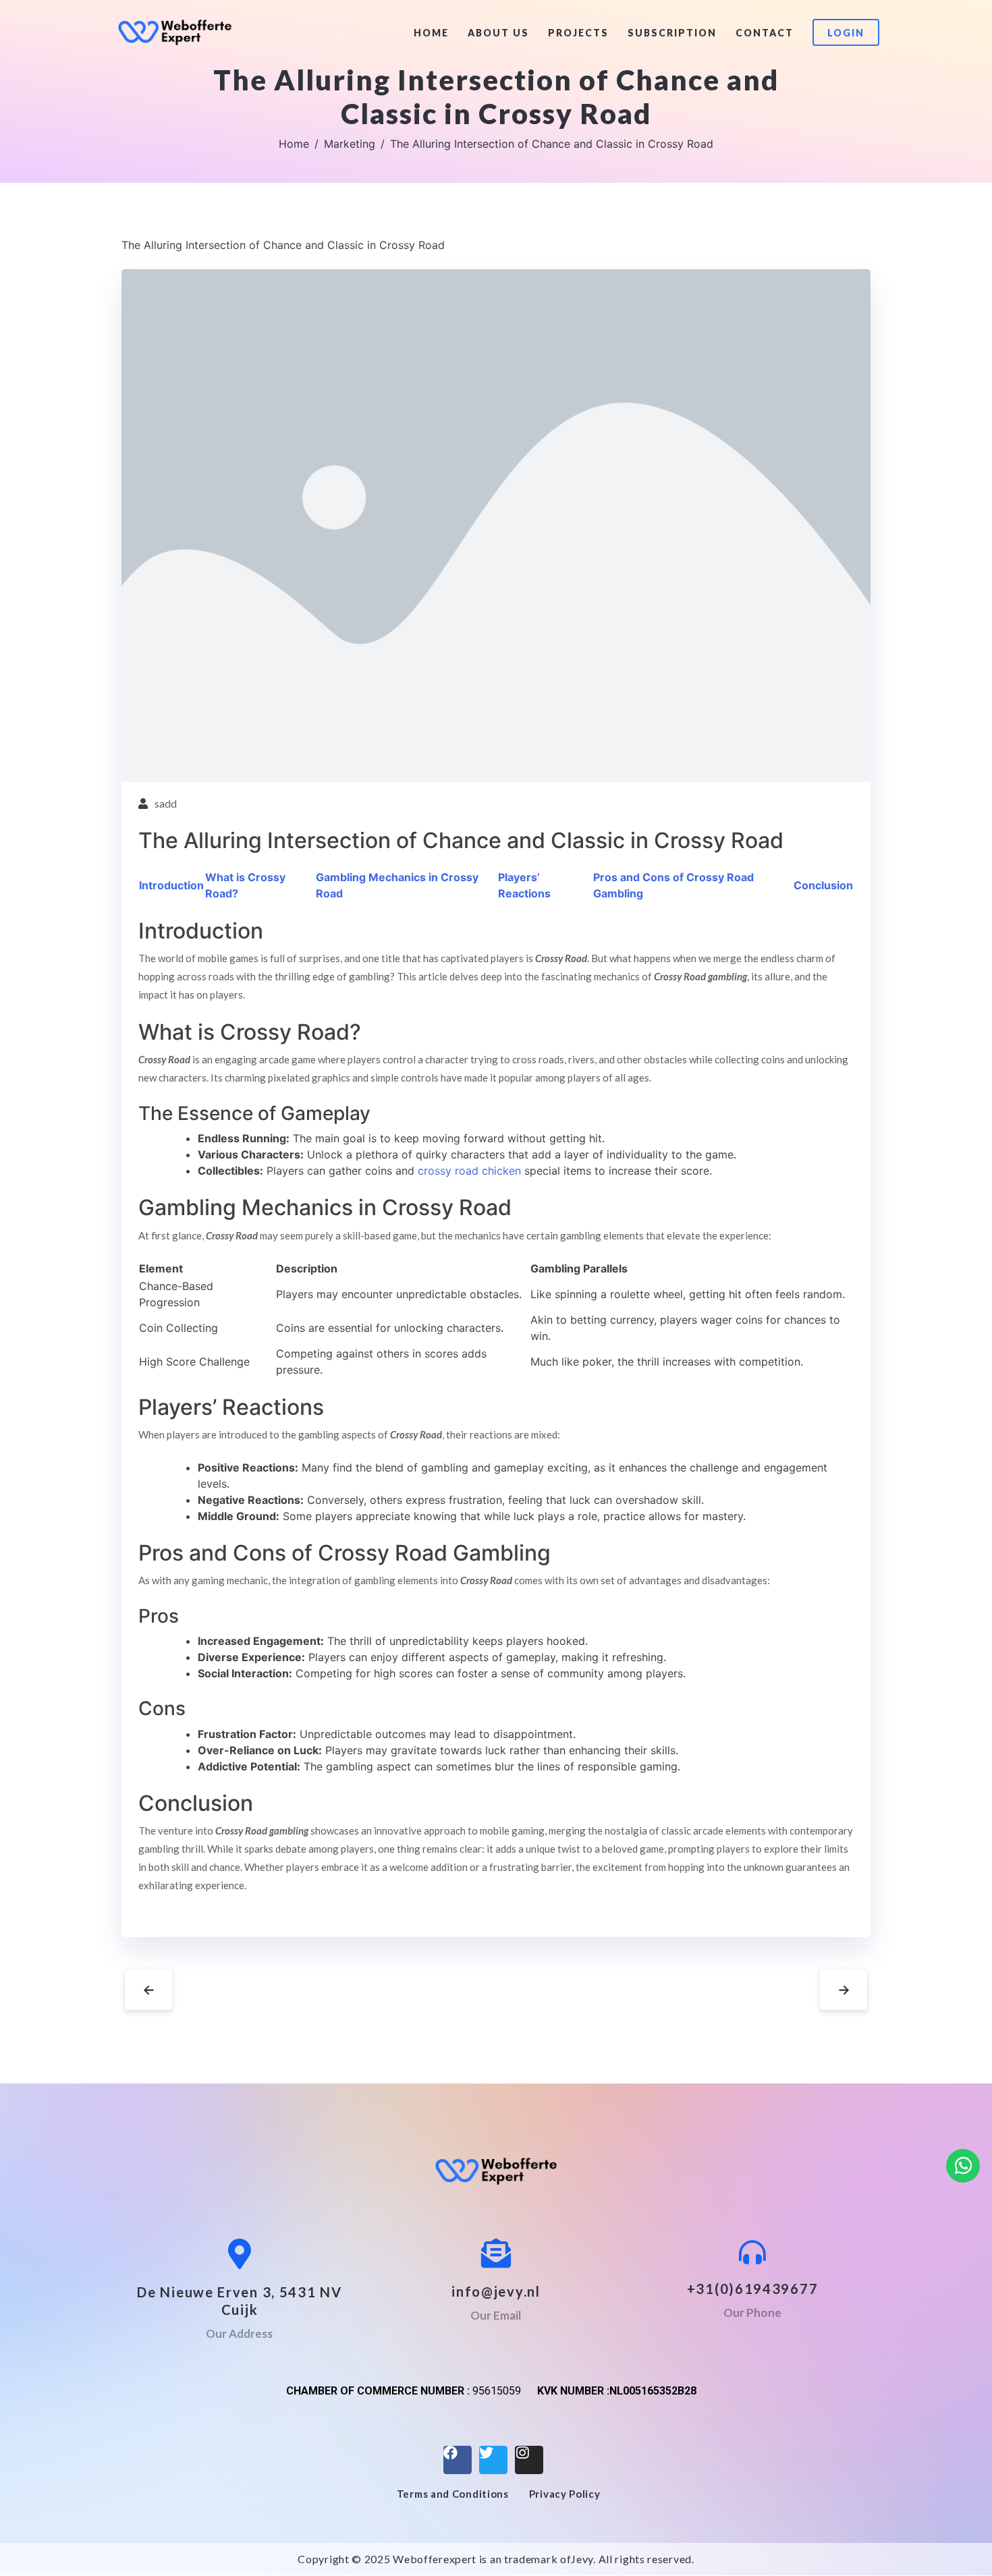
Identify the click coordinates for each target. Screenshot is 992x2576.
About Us (498, 33)
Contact (765, 33)
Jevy (582, 2559)
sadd (166, 803)
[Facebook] (458, 2460)
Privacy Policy (565, 2494)
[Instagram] (529, 2460)
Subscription (672, 33)
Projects (578, 33)
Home (431, 33)
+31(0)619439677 (753, 2289)
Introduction (171, 885)
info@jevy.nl (496, 2291)
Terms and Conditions (453, 2494)
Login (846, 33)
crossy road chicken (469, 1171)
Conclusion (823, 885)
